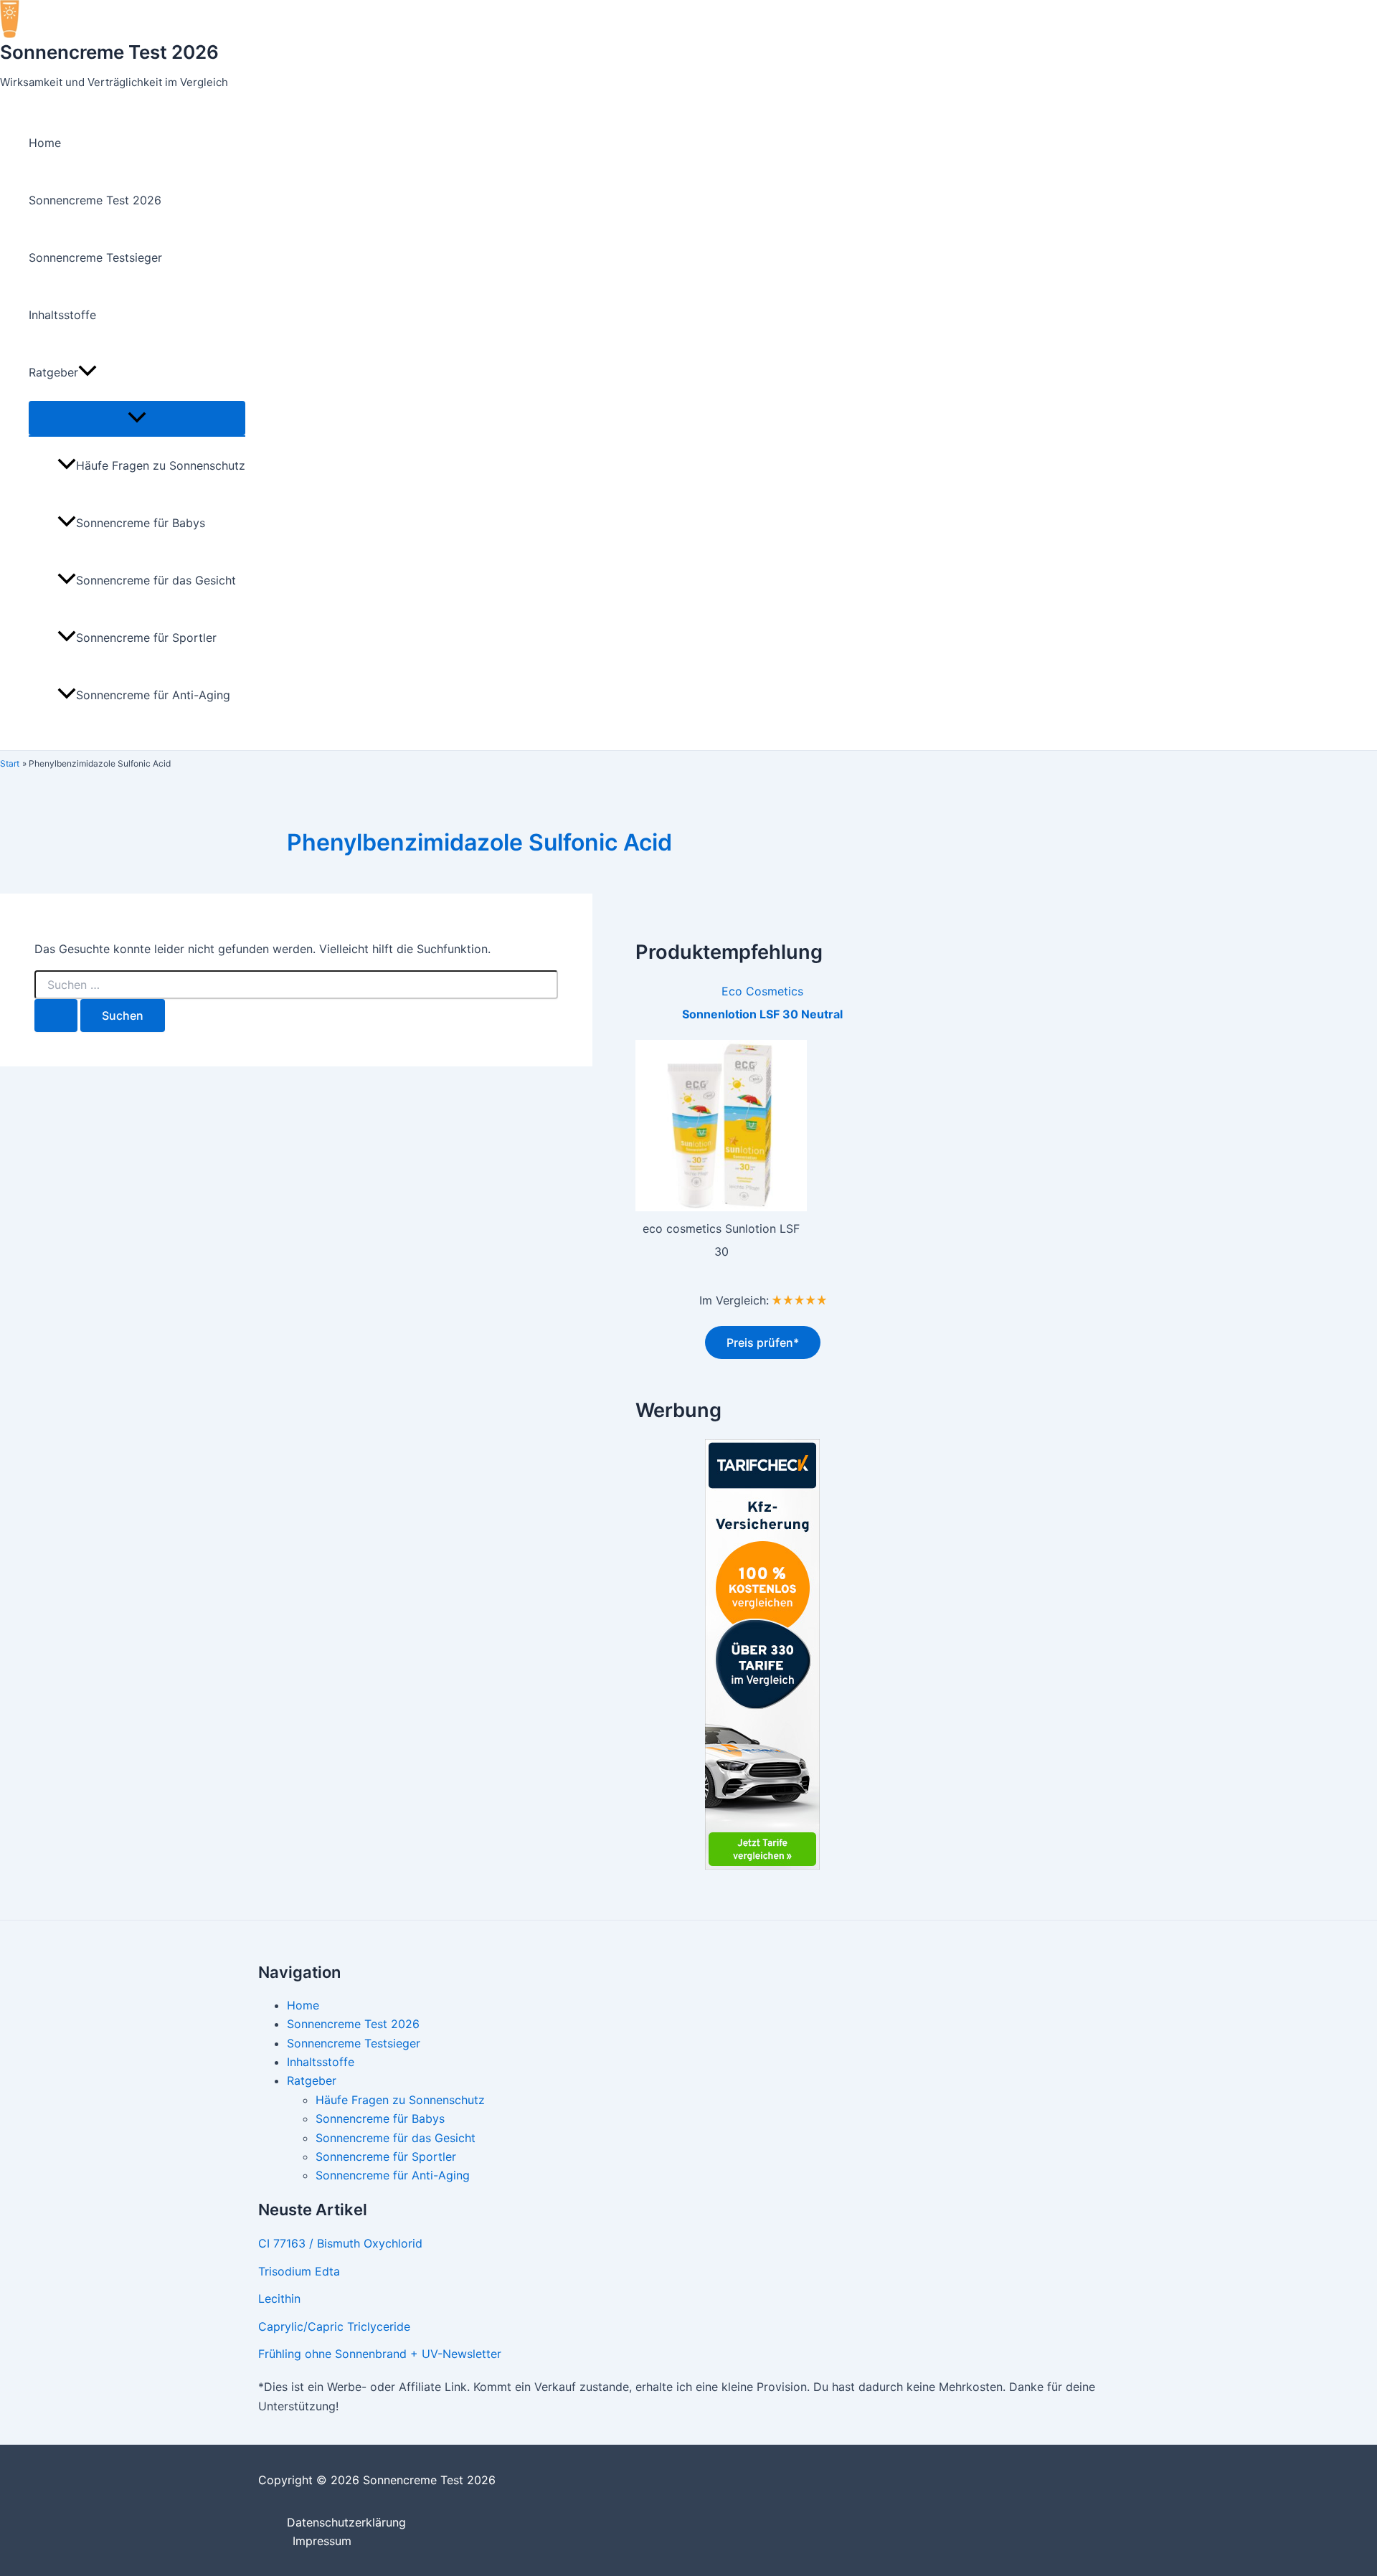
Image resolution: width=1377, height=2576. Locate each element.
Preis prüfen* (763, 1343)
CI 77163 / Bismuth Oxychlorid (340, 2243)
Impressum (322, 2541)
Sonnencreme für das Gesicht (156, 580)
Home (45, 143)
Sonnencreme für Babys (141, 523)
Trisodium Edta (299, 2271)
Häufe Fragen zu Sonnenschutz (161, 465)
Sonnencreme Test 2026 (109, 52)
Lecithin (279, 2298)
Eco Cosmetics (762, 991)
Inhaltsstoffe (62, 315)
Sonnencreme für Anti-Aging (153, 695)
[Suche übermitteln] (56, 1015)
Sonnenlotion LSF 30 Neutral (762, 1014)
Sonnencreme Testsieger (95, 257)
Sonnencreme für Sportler (146, 638)
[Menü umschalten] (137, 418)
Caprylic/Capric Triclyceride (334, 2326)
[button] (87, 372)
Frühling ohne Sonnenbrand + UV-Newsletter (380, 2354)
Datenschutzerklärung (346, 2522)
